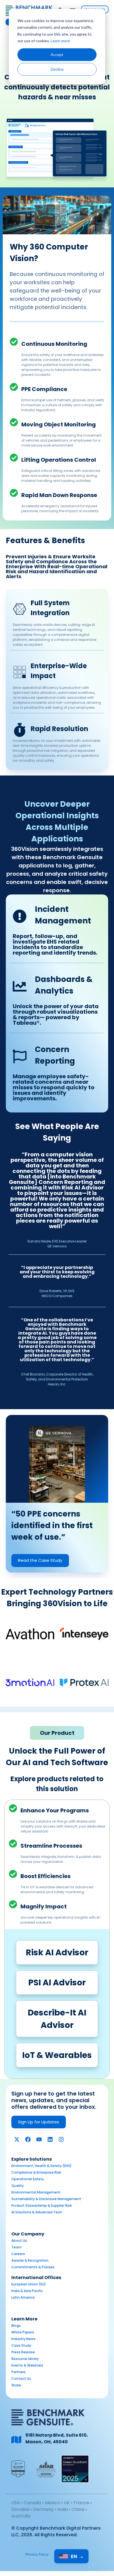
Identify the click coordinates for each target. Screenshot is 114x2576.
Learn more (60, 41)
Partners (19, 2372)
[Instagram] (61, 2139)
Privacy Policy (37, 2554)
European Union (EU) (29, 2284)
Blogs (16, 2326)
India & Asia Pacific (27, 2291)
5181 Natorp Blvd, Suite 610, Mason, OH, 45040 (57, 2438)
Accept (57, 55)
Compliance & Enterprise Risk (36, 2172)
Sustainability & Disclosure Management (46, 2199)
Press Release (23, 2352)
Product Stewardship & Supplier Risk (42, 2205)
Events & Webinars (27, 2365)
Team (16, 2247)
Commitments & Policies (33, 2267)
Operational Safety (28, 2179)
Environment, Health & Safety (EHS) (42, 2166)
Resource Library (25, 2359)
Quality (18, 2186)
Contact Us (21, 2379)
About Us (19, 2241)
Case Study (21, 2345)
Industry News (23, 2339)
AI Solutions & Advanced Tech (37, 2212)
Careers (18, 2254)
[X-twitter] (17, 2139)
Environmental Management (36, 2192)
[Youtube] (39, 2139)
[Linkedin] (50, 2139)
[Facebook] (28, 2139)
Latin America (23, 2297)
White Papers (23, 2332)
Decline (57, 69)
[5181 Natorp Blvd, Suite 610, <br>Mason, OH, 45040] (16, 2440)
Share (16, 2385)
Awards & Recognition (30, 2260)
